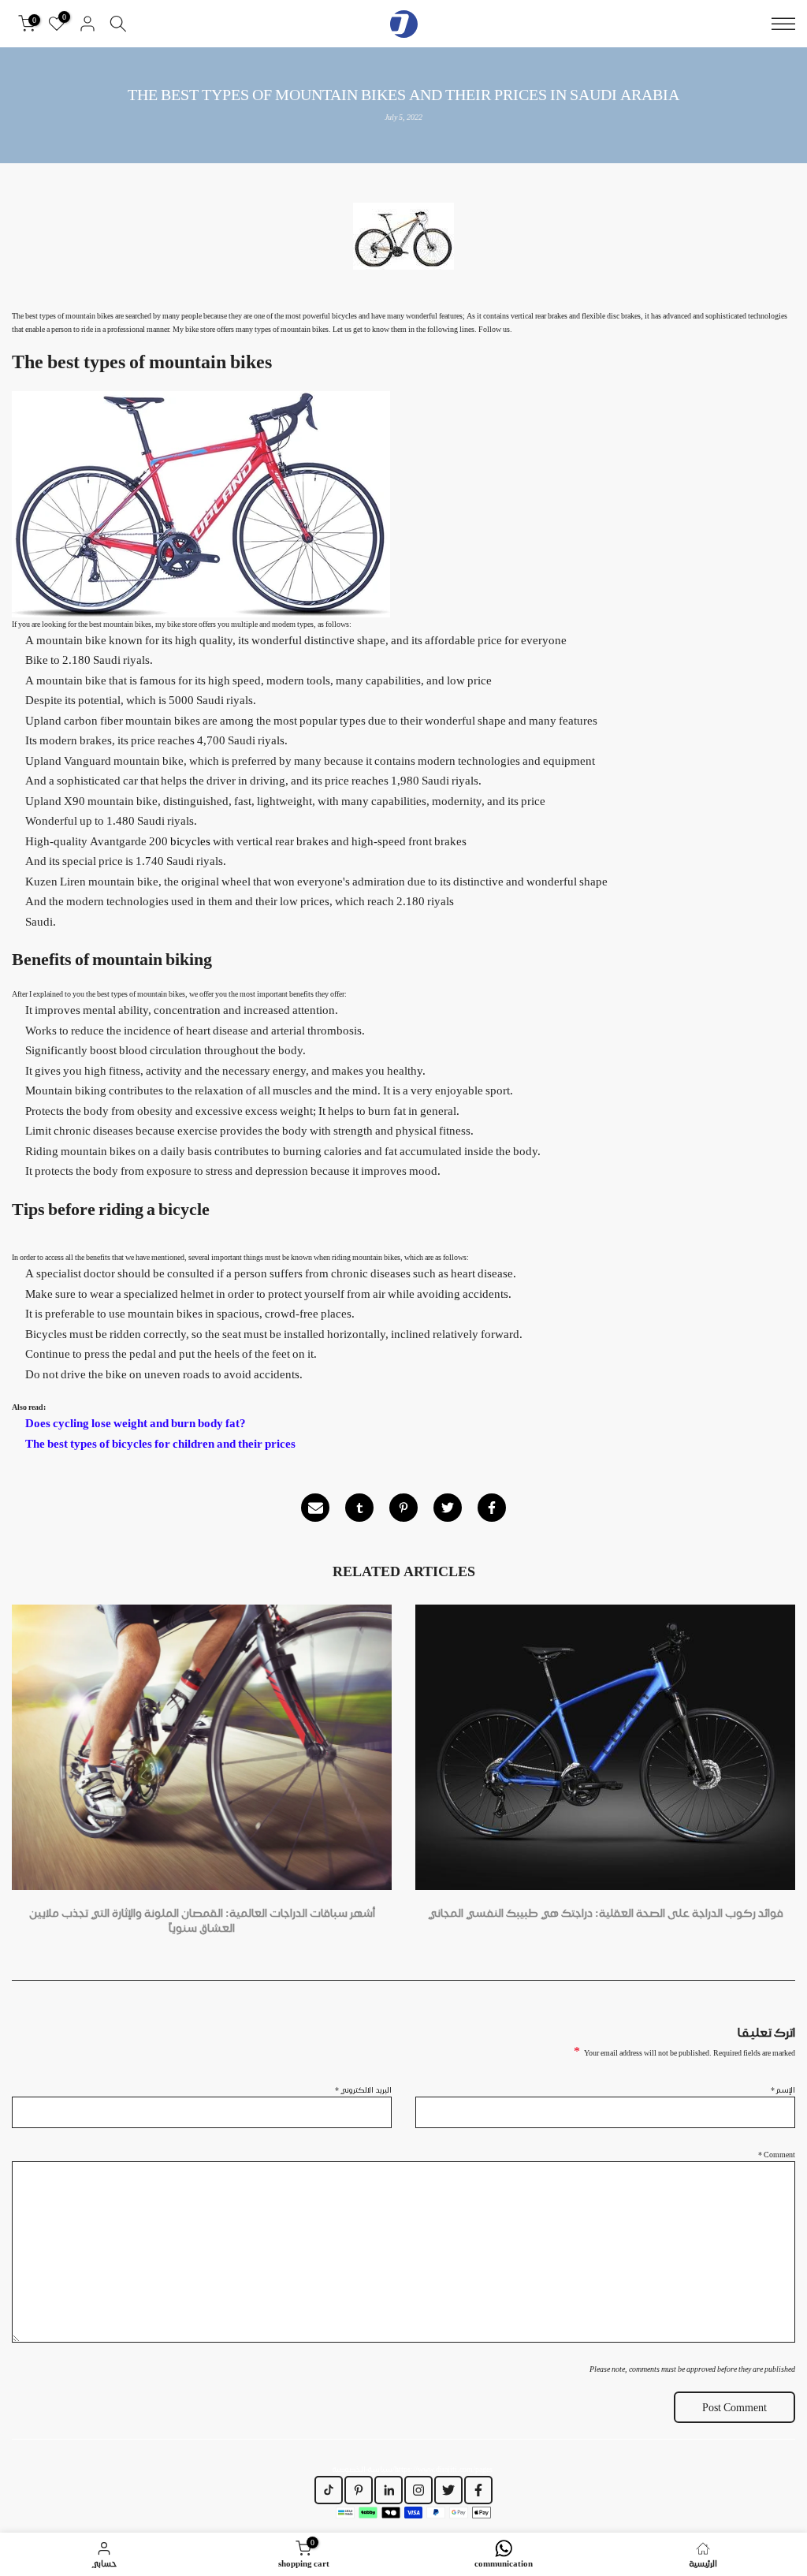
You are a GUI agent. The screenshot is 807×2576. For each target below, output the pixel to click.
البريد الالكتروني (363, 2090)
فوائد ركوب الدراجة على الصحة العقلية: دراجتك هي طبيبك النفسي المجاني (606, 1913)
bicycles (190, 841)
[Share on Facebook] (492, 1508)
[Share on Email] (315, 1508)
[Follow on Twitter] (448, 2490)
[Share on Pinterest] (403, 1508)
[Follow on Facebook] (478, 2490)
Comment (777, 2154)
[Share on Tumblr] (359, 1508)
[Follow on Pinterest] (359, 2490)
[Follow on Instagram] (418, 2490)
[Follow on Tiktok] (329, 2490)
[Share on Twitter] (448, 1508)
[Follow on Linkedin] (389, 2490)
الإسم (783, 2090)
